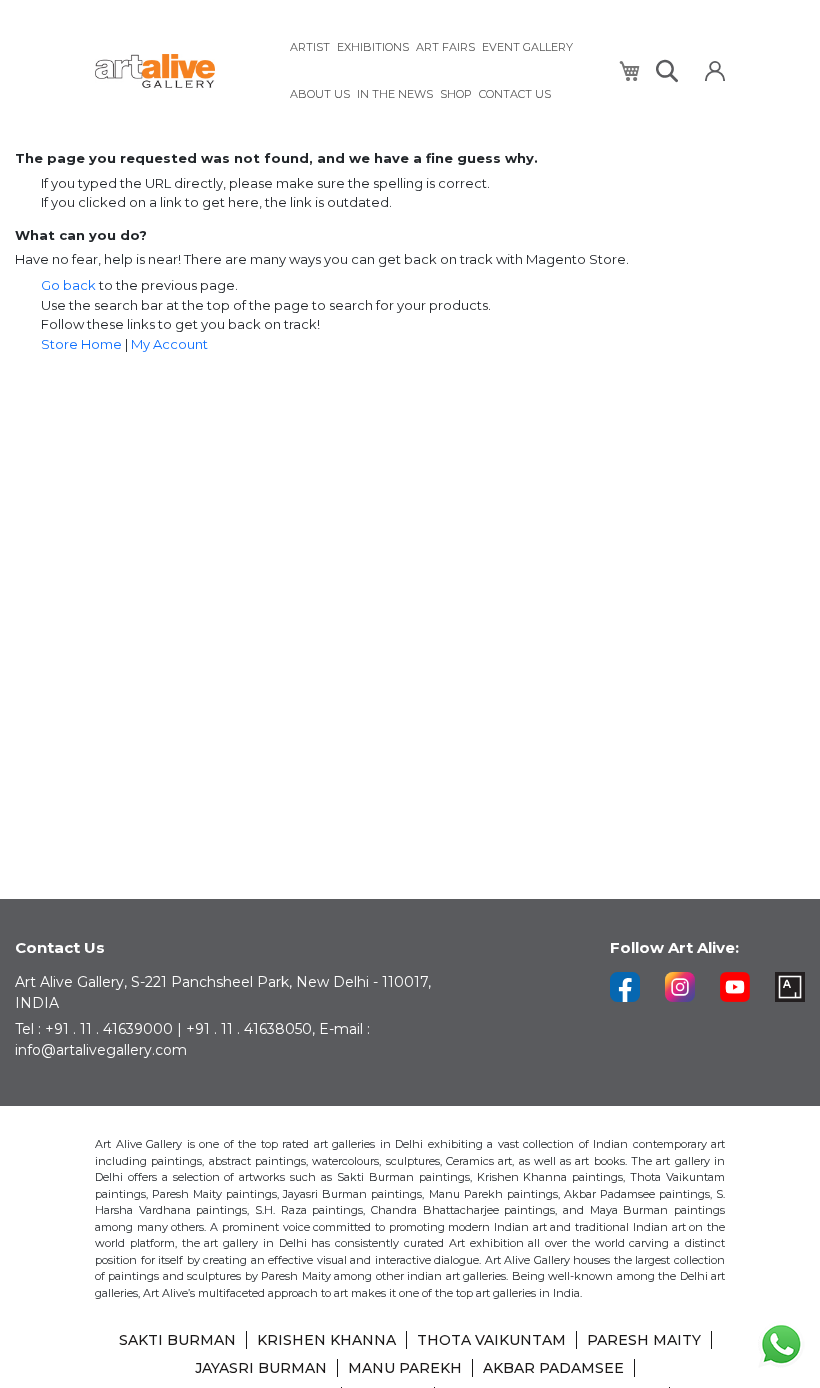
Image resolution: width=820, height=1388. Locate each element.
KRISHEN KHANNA (326, 1340)
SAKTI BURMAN (177, 1340)
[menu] (442, 71)
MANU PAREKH (405, 1368)
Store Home (81, 344)
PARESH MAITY (644, 1340)
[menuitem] (310, 47)
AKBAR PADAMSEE (553, 1368)
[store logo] (180, 71)
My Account (169, 344)
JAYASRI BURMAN (261, 1368)
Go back (68, 285)
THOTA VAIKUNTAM (491, 1340)
